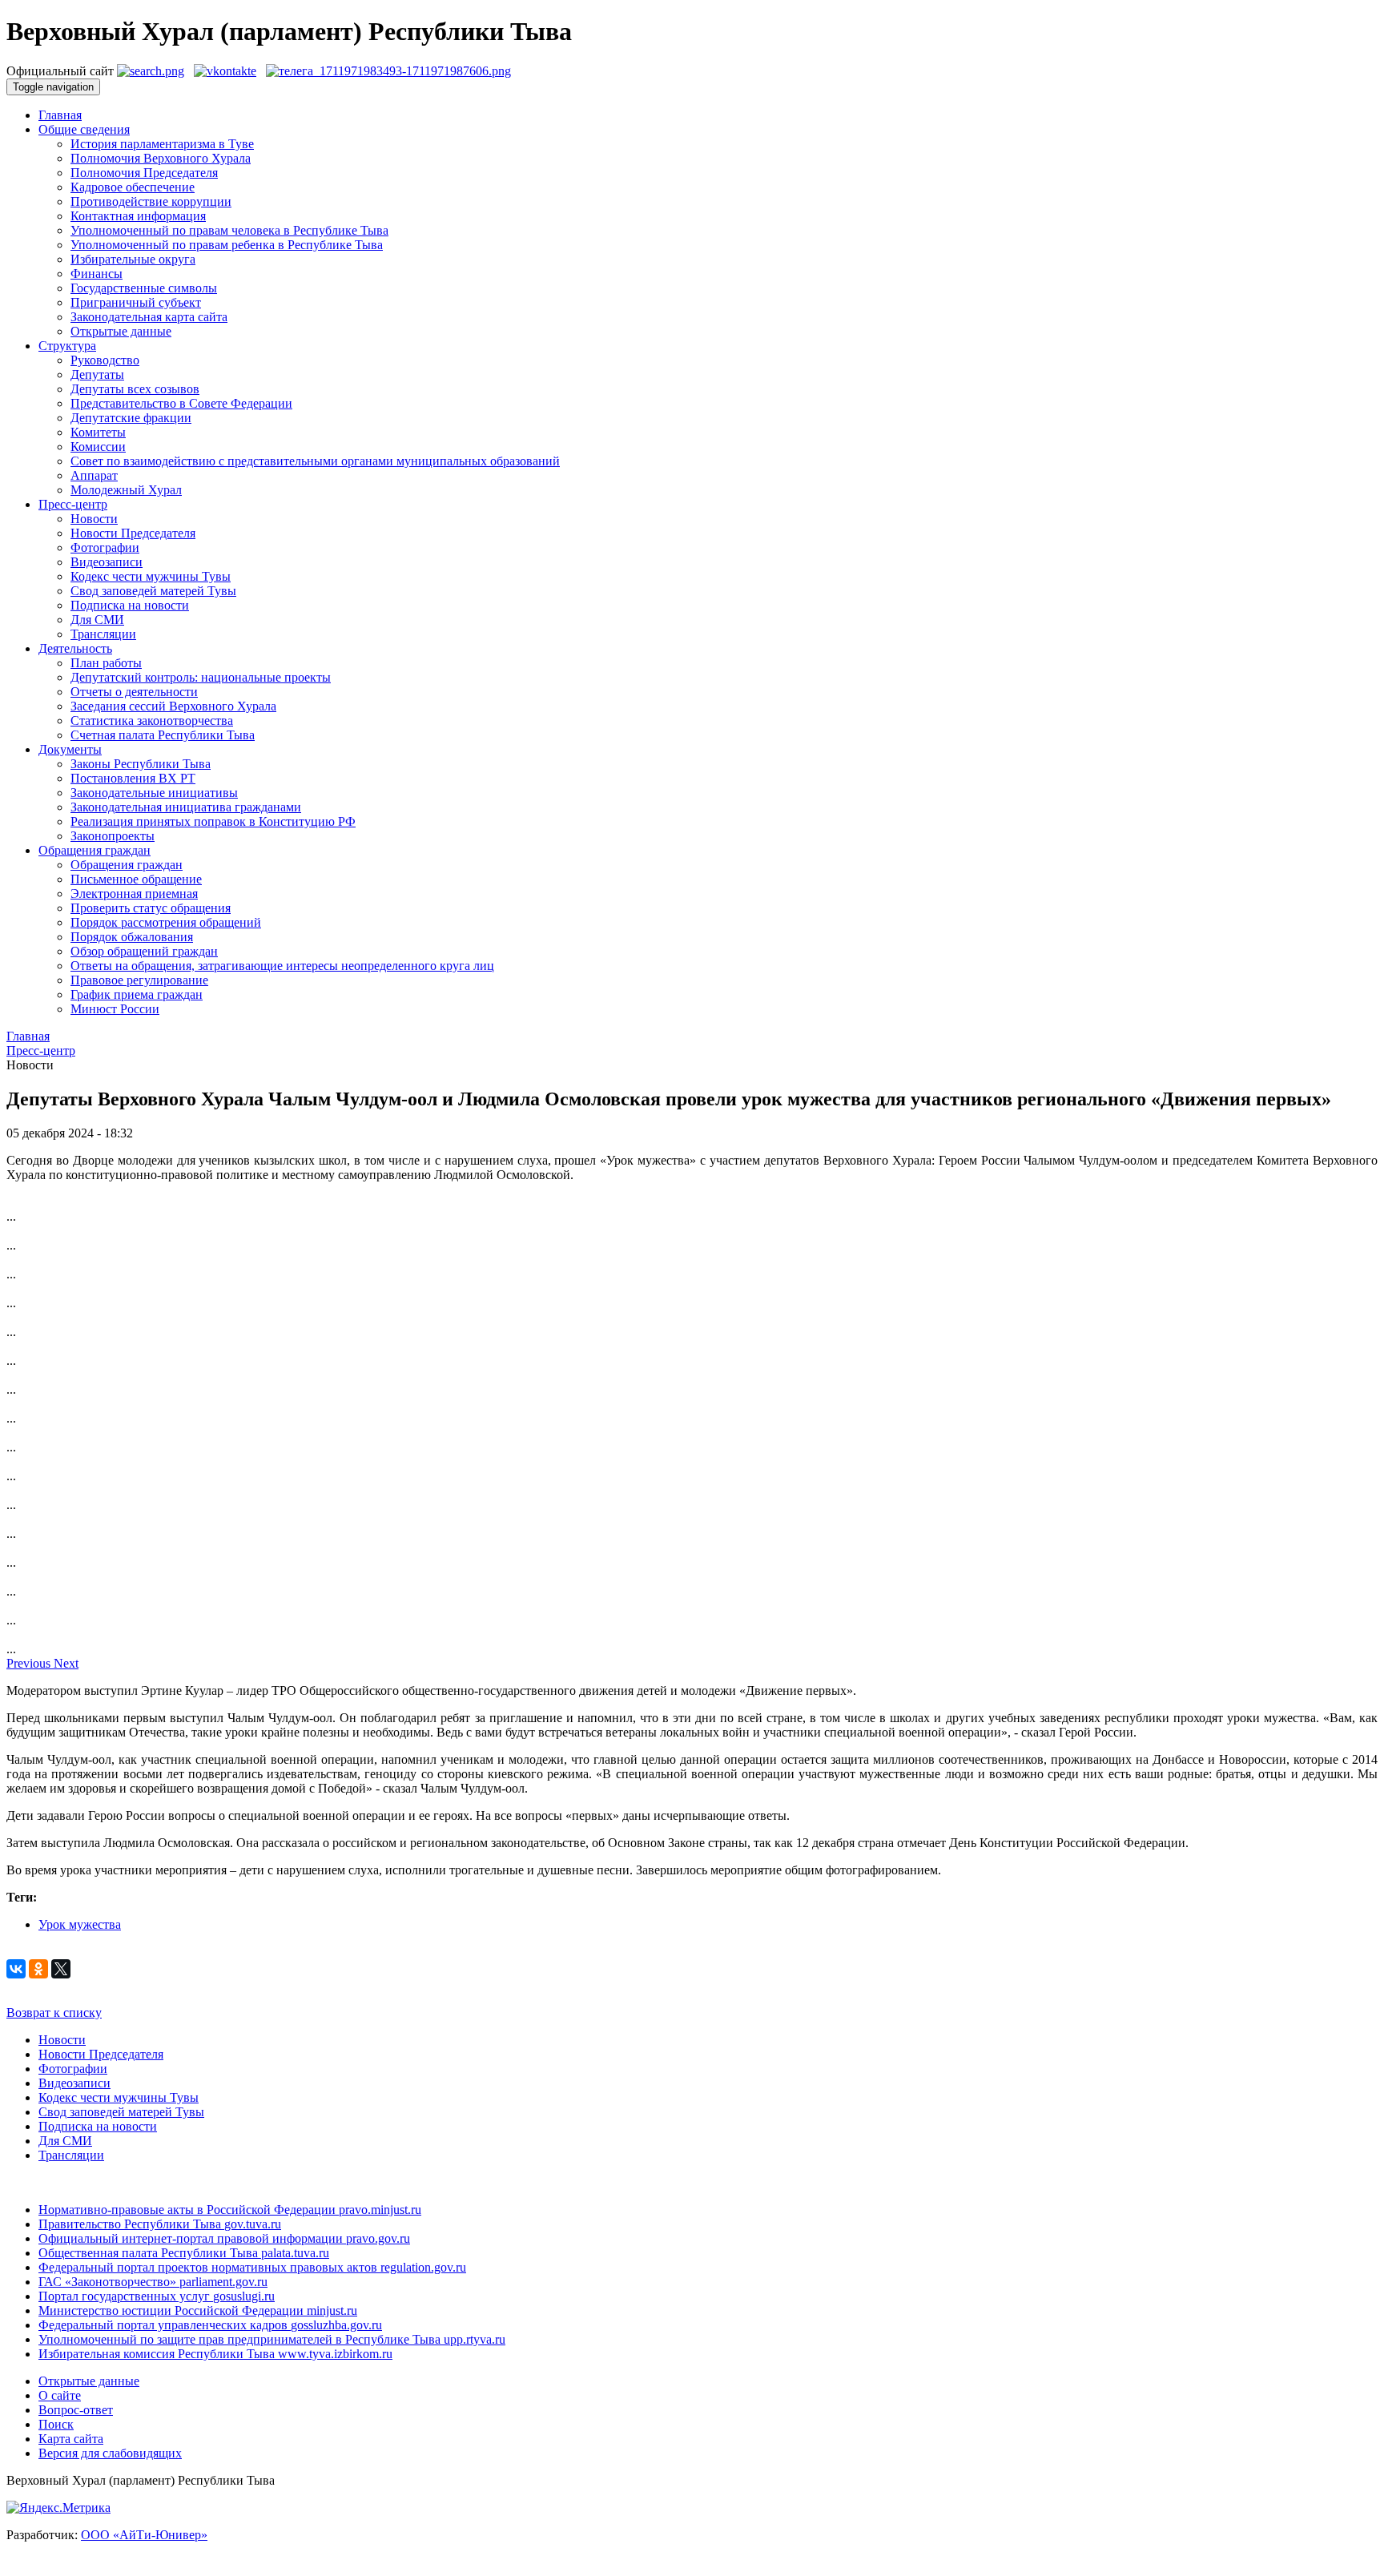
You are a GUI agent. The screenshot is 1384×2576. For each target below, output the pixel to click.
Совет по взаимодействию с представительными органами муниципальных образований (315, 461)
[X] (61, 1969)
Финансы (97, 274)
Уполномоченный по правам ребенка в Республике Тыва (227, 245)
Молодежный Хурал (126, 490)
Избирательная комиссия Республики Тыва (215, 2354)
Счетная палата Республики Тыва (163, 735)
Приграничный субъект (136, 302)
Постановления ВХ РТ (133, 778)
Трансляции (103, 634)
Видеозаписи (107, 562)
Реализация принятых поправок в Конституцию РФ (213, 821)
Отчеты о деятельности (134, 692)
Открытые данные (121, 331)
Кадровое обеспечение (133, 187)
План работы (106, 663)
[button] (30, 1663)
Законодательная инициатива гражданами (186, 807)
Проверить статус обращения (151, 908)
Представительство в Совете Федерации (181, 403)
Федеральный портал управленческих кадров (210, 2325)
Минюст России (115, 1009)
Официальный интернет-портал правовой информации (224, 2238)
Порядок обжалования (132, 937)
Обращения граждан (127, 865)
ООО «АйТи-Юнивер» (144, 2535)
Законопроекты (113, 836)
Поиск (56, 2424)
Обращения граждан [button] (95, 850)
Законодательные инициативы (154, 793)
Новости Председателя (133, 533)
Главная (60, 115)
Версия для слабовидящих (110, 2453)
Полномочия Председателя (144, 173)
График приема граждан (137, 994)
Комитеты (98, 432)
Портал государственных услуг (157, 2296)
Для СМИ (97, 620)
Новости (94, 519)
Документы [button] (70, 749)
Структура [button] (67, 346)
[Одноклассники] (38, 1969)
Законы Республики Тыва (141, 764)
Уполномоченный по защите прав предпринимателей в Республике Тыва (272, 2339)
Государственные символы (144, 288)
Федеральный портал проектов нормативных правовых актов (252, 2267)
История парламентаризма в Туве (162, 144)
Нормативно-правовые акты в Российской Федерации (230, 2210)
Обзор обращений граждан (144, 951)
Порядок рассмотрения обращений (166, 922)
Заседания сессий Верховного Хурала (173, 706)
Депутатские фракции (131, 418)
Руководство (105, 360)
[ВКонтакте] (16, 1969)
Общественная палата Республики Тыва (184, 2253)
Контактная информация (138, 216)
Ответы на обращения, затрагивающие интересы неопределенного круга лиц (282, 966)
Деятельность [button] (75, 648)
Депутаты (97, 374)
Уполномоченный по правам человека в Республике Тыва (229, 230)
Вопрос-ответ (76, 2410)
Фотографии (105, 547)
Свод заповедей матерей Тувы (153, 591)
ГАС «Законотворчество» (153, 2282)
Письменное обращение (136, 879)
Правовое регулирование (139, 980)
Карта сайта (71, 2439)
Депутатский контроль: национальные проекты (201, 677)
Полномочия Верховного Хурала (161, 158)
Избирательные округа (133, 259)
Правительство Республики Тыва (160, 2224)
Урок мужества (80, 1924)
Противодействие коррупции (151, 201)
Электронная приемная (134, 894)
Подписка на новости (130, 605)
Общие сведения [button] (84, 129)
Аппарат (94, 475)
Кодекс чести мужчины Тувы (151, 576)
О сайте (60, 2395)
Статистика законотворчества (152, 720)
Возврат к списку (54, 2012)
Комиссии (98, 447)
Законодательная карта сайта (149, 317)
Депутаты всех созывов (135, 389)
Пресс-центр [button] (73, 504)
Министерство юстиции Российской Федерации (198, 2310)
